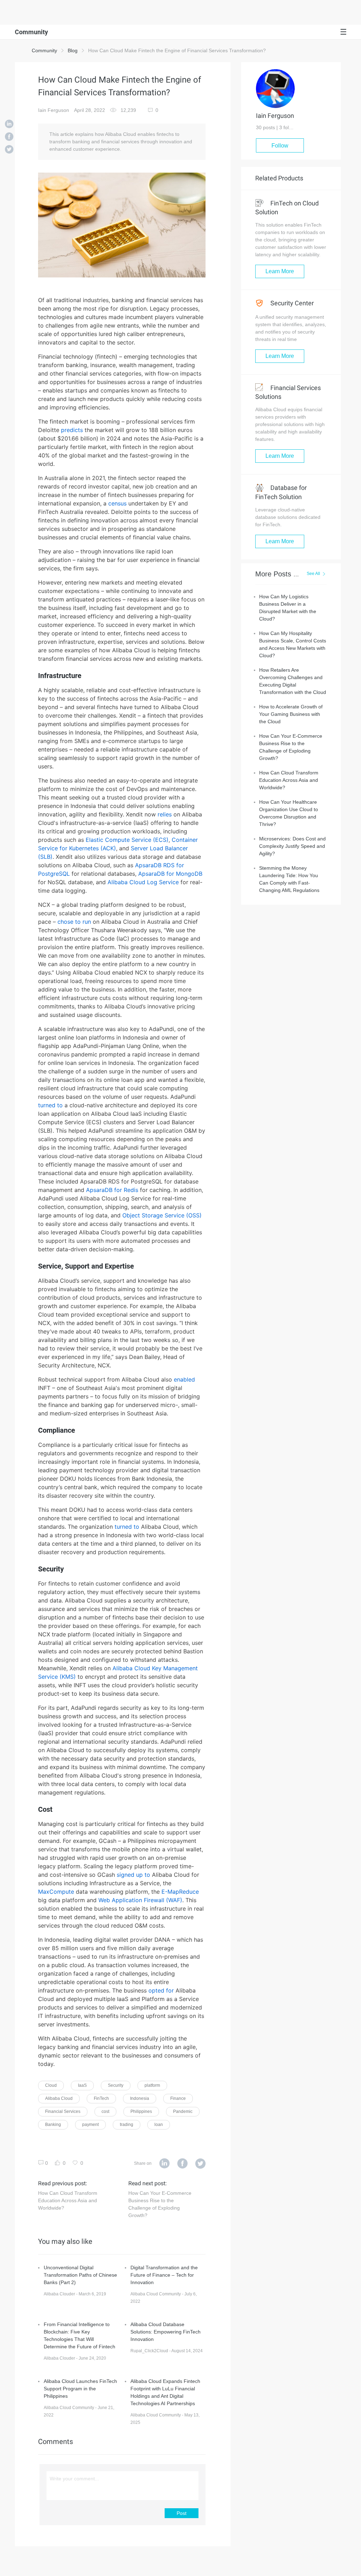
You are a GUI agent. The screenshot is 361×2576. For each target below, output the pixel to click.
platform (152, 2085)
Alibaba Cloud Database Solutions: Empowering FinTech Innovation (166, 2332)
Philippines (141, 2111)
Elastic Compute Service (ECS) (127, 840)
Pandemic (183, 2111)
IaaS (82, 2085)
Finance (178, 2098)
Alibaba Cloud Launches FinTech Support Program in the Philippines (80, 2389)
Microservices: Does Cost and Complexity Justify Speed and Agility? (292, 846)
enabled (184, 1379)
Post (182, 2513)
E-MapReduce (180, 1892)
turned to (50, 1105)
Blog (73, 50)
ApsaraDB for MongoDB (170, 874)
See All (313, 574)
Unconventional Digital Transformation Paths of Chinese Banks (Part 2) (80, 2275)
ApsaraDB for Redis (112, 1190)
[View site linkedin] (164, 2164)
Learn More (280, 271)
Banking (53, 2125)
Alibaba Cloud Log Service (143, 882)
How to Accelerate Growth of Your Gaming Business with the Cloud (291, 714)
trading (127, 2125)
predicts (72, 430)
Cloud (51, 2085)
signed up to (133, 1875)
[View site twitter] (200, 2164)
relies (165, 814)
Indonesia (140, 2098)
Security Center (291, 303)
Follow (280, 146)
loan (159, 2125)
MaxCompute (56, 1892)
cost (105, 2111)
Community (44, 50)
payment (90, 2125)
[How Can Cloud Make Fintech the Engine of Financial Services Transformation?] (9, 125)
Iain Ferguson (54, 110)
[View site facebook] (182, 2164)
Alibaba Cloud (59, 2098)
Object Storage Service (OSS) (162, 1215)
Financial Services (63, 2111)
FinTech (101, 2098)
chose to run (74, 922)
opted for (161, 1990)
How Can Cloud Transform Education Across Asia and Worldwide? (68, 2200)
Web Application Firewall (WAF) (140, 1900)
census (117, 503)
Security (116, 2085)
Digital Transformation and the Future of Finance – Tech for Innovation (164, 2275)
